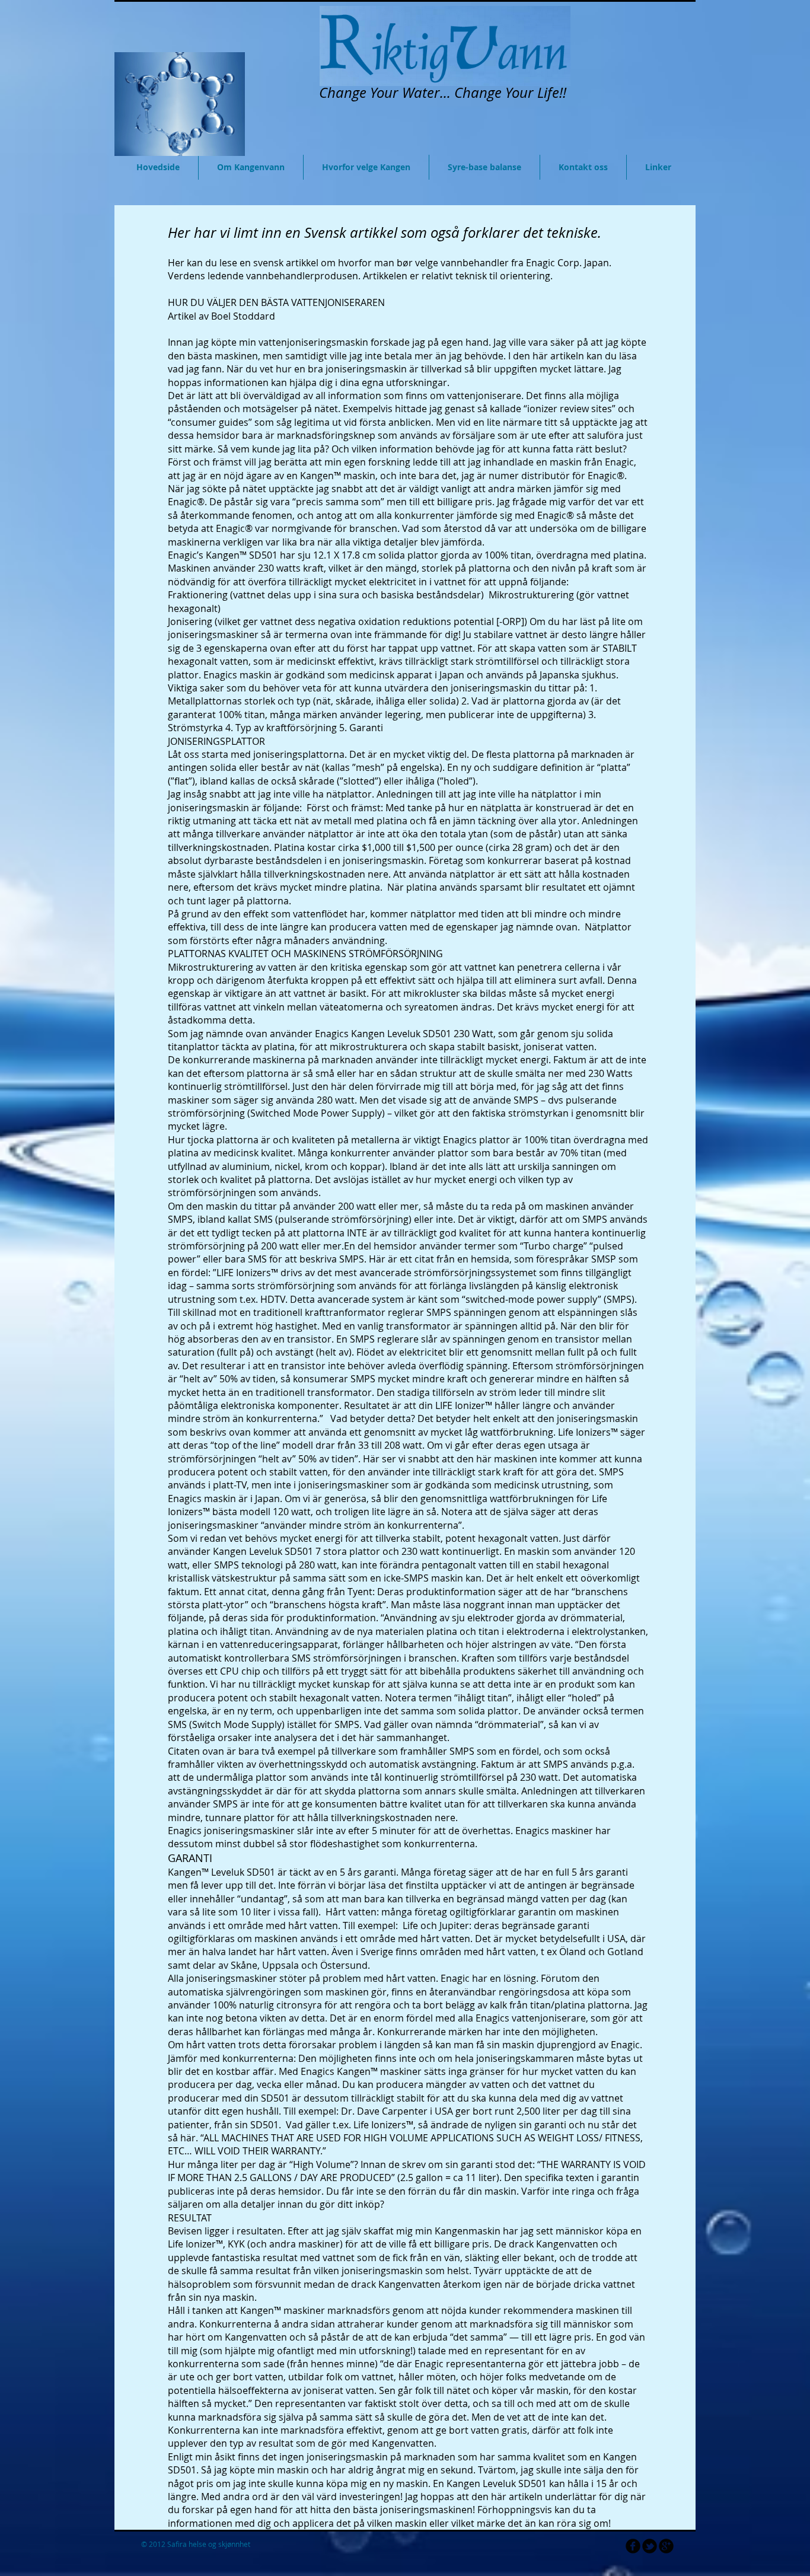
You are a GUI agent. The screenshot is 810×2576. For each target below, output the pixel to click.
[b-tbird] (650, 2546)
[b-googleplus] (666, 2546)
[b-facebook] (633, 2546)
